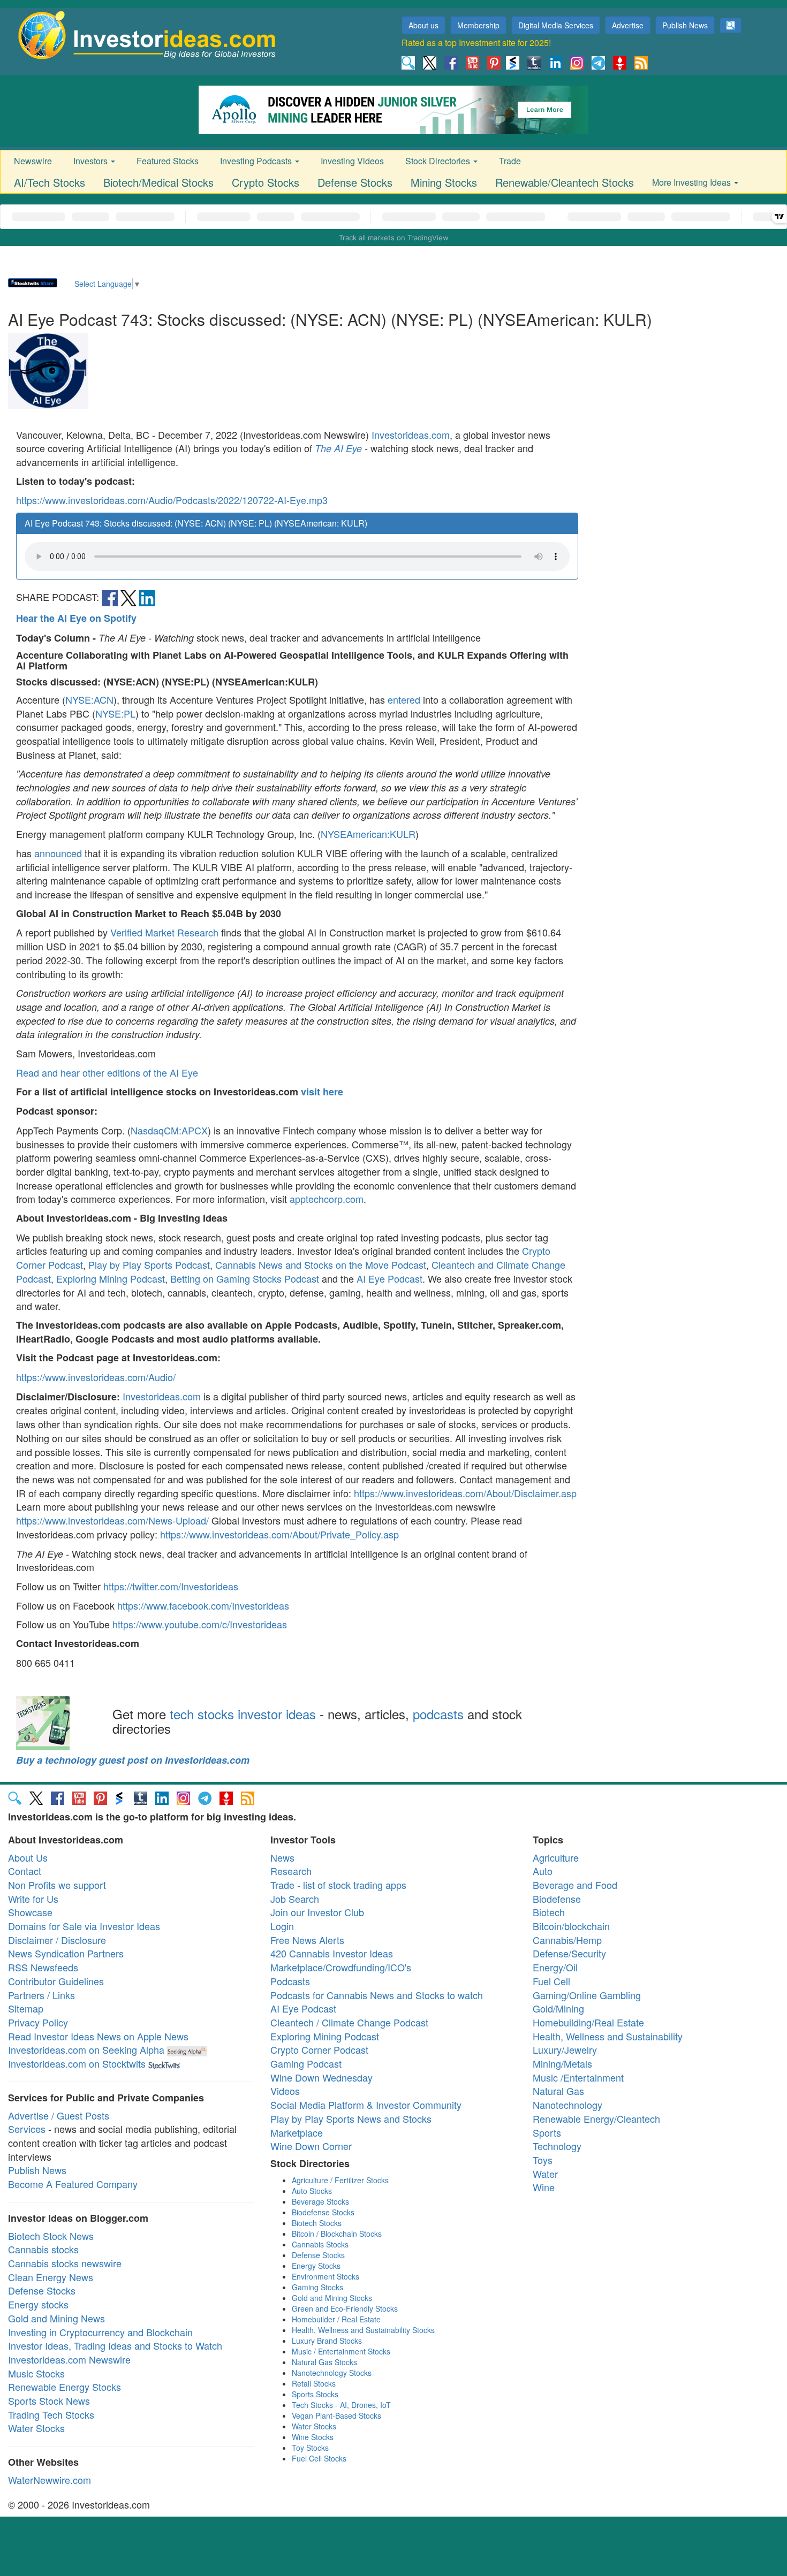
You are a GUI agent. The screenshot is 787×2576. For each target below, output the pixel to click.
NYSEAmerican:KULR (368, 834)
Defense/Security (569, 1953)
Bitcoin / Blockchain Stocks (337, 2234)
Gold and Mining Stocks (332, 2298)
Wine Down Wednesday (321, 2077)
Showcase (30, 1912)
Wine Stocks (313, 2437)
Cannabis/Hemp (567, 1940)
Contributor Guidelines (56, 1981)
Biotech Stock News (51, 2236)
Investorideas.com (411, 435)
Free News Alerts (307, 1940)
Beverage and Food (575, 1885)
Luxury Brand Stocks (327, 2341)
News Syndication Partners (66, 1953)
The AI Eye (338, 448)
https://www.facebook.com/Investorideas (203, 1605)
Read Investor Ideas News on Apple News (98, 2036)
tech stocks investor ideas (243, 1714)
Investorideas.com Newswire (69, 2359)
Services (27, 2129)
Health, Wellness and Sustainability (608, 2036)
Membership (478, 25)
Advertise (628, 25)
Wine (544, 2187)
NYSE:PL (115, 713)
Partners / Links (41, 1995)
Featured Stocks (168, 161)
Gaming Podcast (306, 2063)
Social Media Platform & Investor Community (366, 2105)
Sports (547, 2132)
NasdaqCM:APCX (169, 1130)
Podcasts (290, 1981)
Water (545, 2174)
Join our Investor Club (317, 1912)
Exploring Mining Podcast (111, 1278)
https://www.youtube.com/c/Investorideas (200, 1624)
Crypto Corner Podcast (319, 2049)
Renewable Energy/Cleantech (596, 2118)
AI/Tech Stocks (50, 182)
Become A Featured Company (73, 2184)
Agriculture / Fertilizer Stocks (340, 2180)
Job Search (295, 1899)
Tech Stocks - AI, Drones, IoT (341, 2405)
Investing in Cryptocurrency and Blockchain (100, 2332)
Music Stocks (36, 2373)
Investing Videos (352, 161)
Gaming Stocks (317, 2287)
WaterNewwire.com (50, 2480)
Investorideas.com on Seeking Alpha (86, 2049)
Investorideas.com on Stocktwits (77, 2063)
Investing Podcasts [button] (257, 161)
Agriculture (556, 1857)
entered (404, 699)
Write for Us (33, 1899)
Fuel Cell (551, 1981)
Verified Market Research (164, 932)
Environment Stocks (326, 2276)
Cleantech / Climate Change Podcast (349, 2022)
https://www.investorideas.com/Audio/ (96, 1377)
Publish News (685, 25)
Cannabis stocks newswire (65, 2263)
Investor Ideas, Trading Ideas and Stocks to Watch (115, 2345)
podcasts (438, 1714)
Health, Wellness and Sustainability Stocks (363, 2330)
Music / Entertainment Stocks (341, 2351)
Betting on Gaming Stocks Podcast (245, 1278)
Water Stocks (36, 2428)
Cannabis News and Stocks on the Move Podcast (321, 1264)
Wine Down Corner (311, 2146)
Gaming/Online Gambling (587, 1995)
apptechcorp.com (327, 1199)
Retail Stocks (314, 2383)
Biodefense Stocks (323, 2212)
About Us (28, 1857)
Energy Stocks (316, 2266)
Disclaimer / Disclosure (57, 1940)
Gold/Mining (558, 2008)
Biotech (549, 1912)
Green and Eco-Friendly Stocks (345, 2308)
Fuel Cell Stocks (319, 2458)
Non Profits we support (57, 1885)
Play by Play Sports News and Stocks (351, 2118)
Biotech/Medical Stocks (158, 182)
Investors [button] (92, 161)
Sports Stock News (49, 2400)
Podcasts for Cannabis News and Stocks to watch (377, 1995)
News (282, 1857)
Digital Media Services (556, 25)
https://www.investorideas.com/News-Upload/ (112, 1520)
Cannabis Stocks (320, 2244)
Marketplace (297, 2132)
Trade (510, 161)
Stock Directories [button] (439, 161)
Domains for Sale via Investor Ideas (84, 1926)
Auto (543, 1871)
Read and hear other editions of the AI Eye (107, 1072)
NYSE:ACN (89, 699)
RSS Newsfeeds (43, 1967)
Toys (543, 2160)
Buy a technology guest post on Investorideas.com (133, 1760)
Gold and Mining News (56, 2318)
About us (423, 25)
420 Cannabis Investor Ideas (332, 1953)
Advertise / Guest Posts (59, 2115)
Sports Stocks (315, 2394)
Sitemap (26, 2008)
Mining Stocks (444, 182)
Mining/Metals (562, 2063)
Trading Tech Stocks (51, 2414)
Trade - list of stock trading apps (338, 1885)
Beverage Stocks (320, 2201)
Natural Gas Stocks (324, 2362)
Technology (557, 2146)
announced (58, 853)
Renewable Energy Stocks (65, 2387)
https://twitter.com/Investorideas (171, 1586)
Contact (25, 1871)
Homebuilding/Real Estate (588, 2022)
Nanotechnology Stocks (332, 2373)
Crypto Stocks (266, 182)
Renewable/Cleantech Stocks (565, 182)
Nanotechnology (567, 2105)
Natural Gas (558, 2091)
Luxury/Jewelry (565, 2049)
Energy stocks (38, 2304)
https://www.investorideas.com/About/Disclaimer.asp (465, 1493)
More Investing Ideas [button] (693, 182)
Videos (285, 2091)
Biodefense (557, 1899)
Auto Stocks (312, 2191)
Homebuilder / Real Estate (336, 2319)
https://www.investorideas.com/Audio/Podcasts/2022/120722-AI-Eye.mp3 (172, 500)
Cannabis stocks (43, 2249)
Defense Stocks (355, 182)
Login (282, 1926)
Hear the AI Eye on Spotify (76, 618)
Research (291, 1871)
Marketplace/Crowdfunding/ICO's (341, 1967)
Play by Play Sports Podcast (149, 1264)
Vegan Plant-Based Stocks (336, 2415)
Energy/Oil (555, 1967)
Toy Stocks (310, 2448)
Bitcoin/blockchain (571, 1926)
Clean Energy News (51, 2277)
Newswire (33, 161)
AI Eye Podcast (389, 1278)
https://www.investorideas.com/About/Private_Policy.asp (279, 1534)
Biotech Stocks (317, 2223)
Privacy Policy (38, 2022)
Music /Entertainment (578, 2077)
